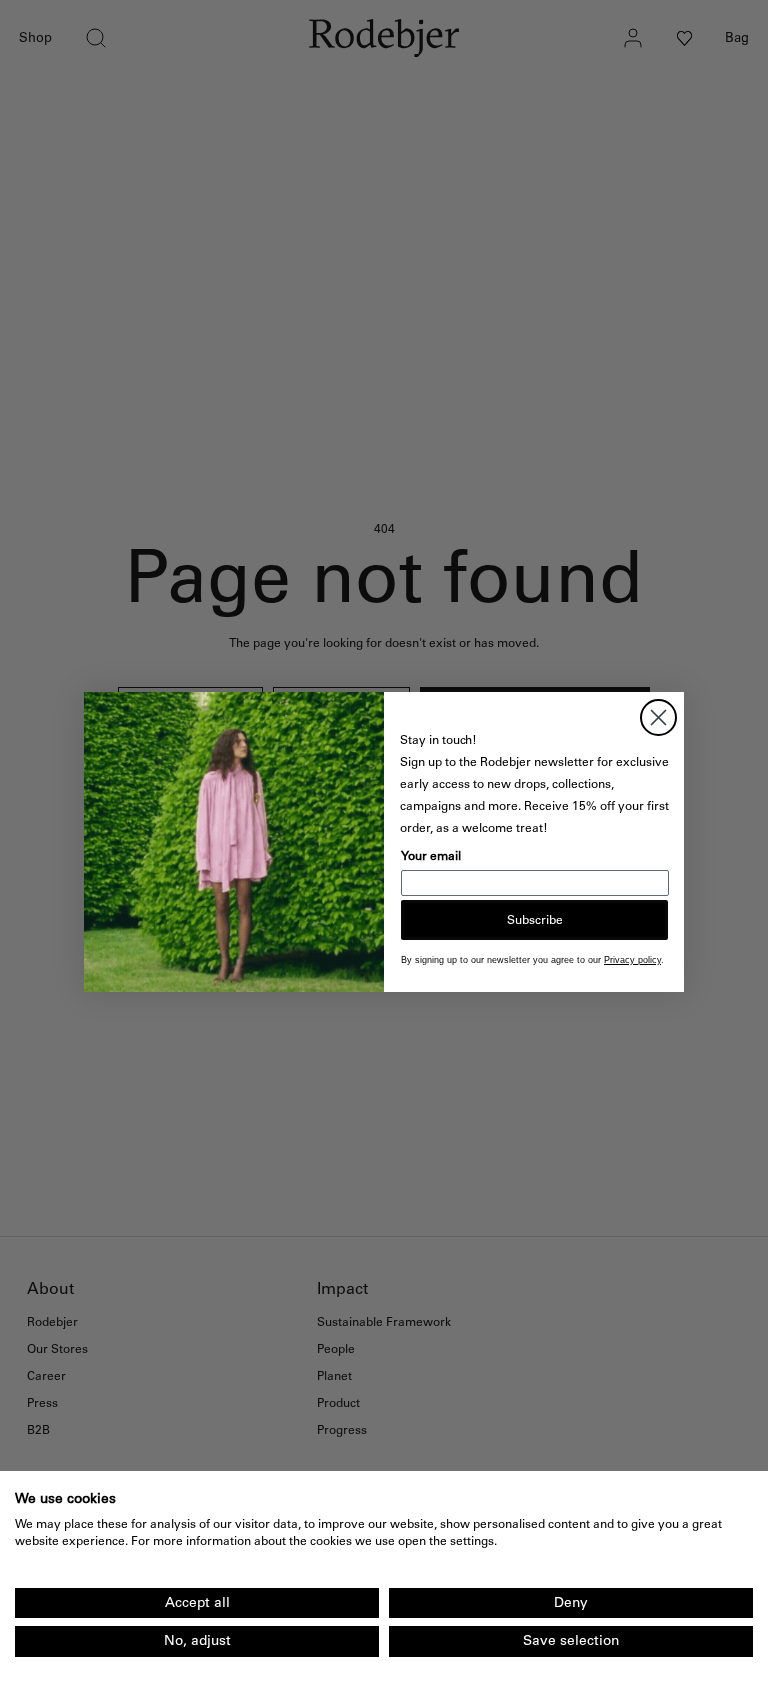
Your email (431, 856)
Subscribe (535, 920)
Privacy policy (632, 960)
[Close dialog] (658, 717)
